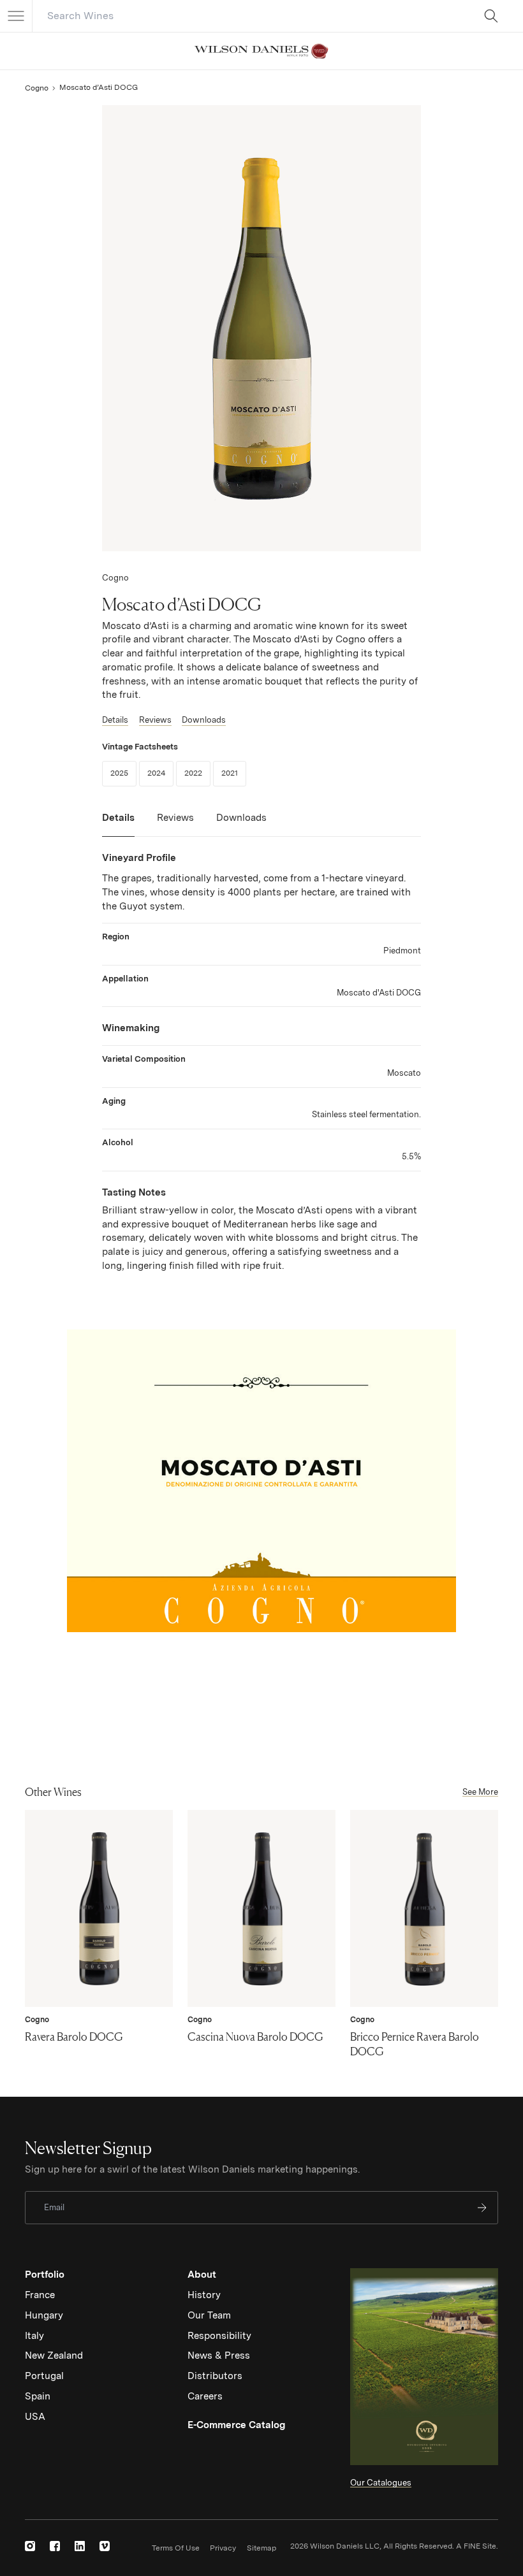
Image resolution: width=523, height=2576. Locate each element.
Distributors (215, 2376)
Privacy (223, 2548)
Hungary (44, 2315)
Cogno (37, 88)
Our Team (209, 2315)
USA (35, 2417)
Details (115, 720)
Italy (34, 2336)
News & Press (219, 2355)
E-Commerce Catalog (236, 2425)
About (202, 2275)
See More (480, 1792)
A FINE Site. (477, 2546)
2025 (123, 773)
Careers (205, 2396)
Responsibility (219, 2336)
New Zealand (54, 2355)
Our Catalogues (381, 2483)
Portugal (44, 2376)
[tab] (118, 824)
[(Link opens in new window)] (30, 2546)
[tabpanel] (261, 1062)
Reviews (155, 720)
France (40, 2295)
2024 (160, 773)
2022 (197, 773)
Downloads (204, 720)
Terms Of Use (176, 2548)
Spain (38, 2396)
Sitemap (261, 2548)
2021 (234, 773)
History (204, 2295)
